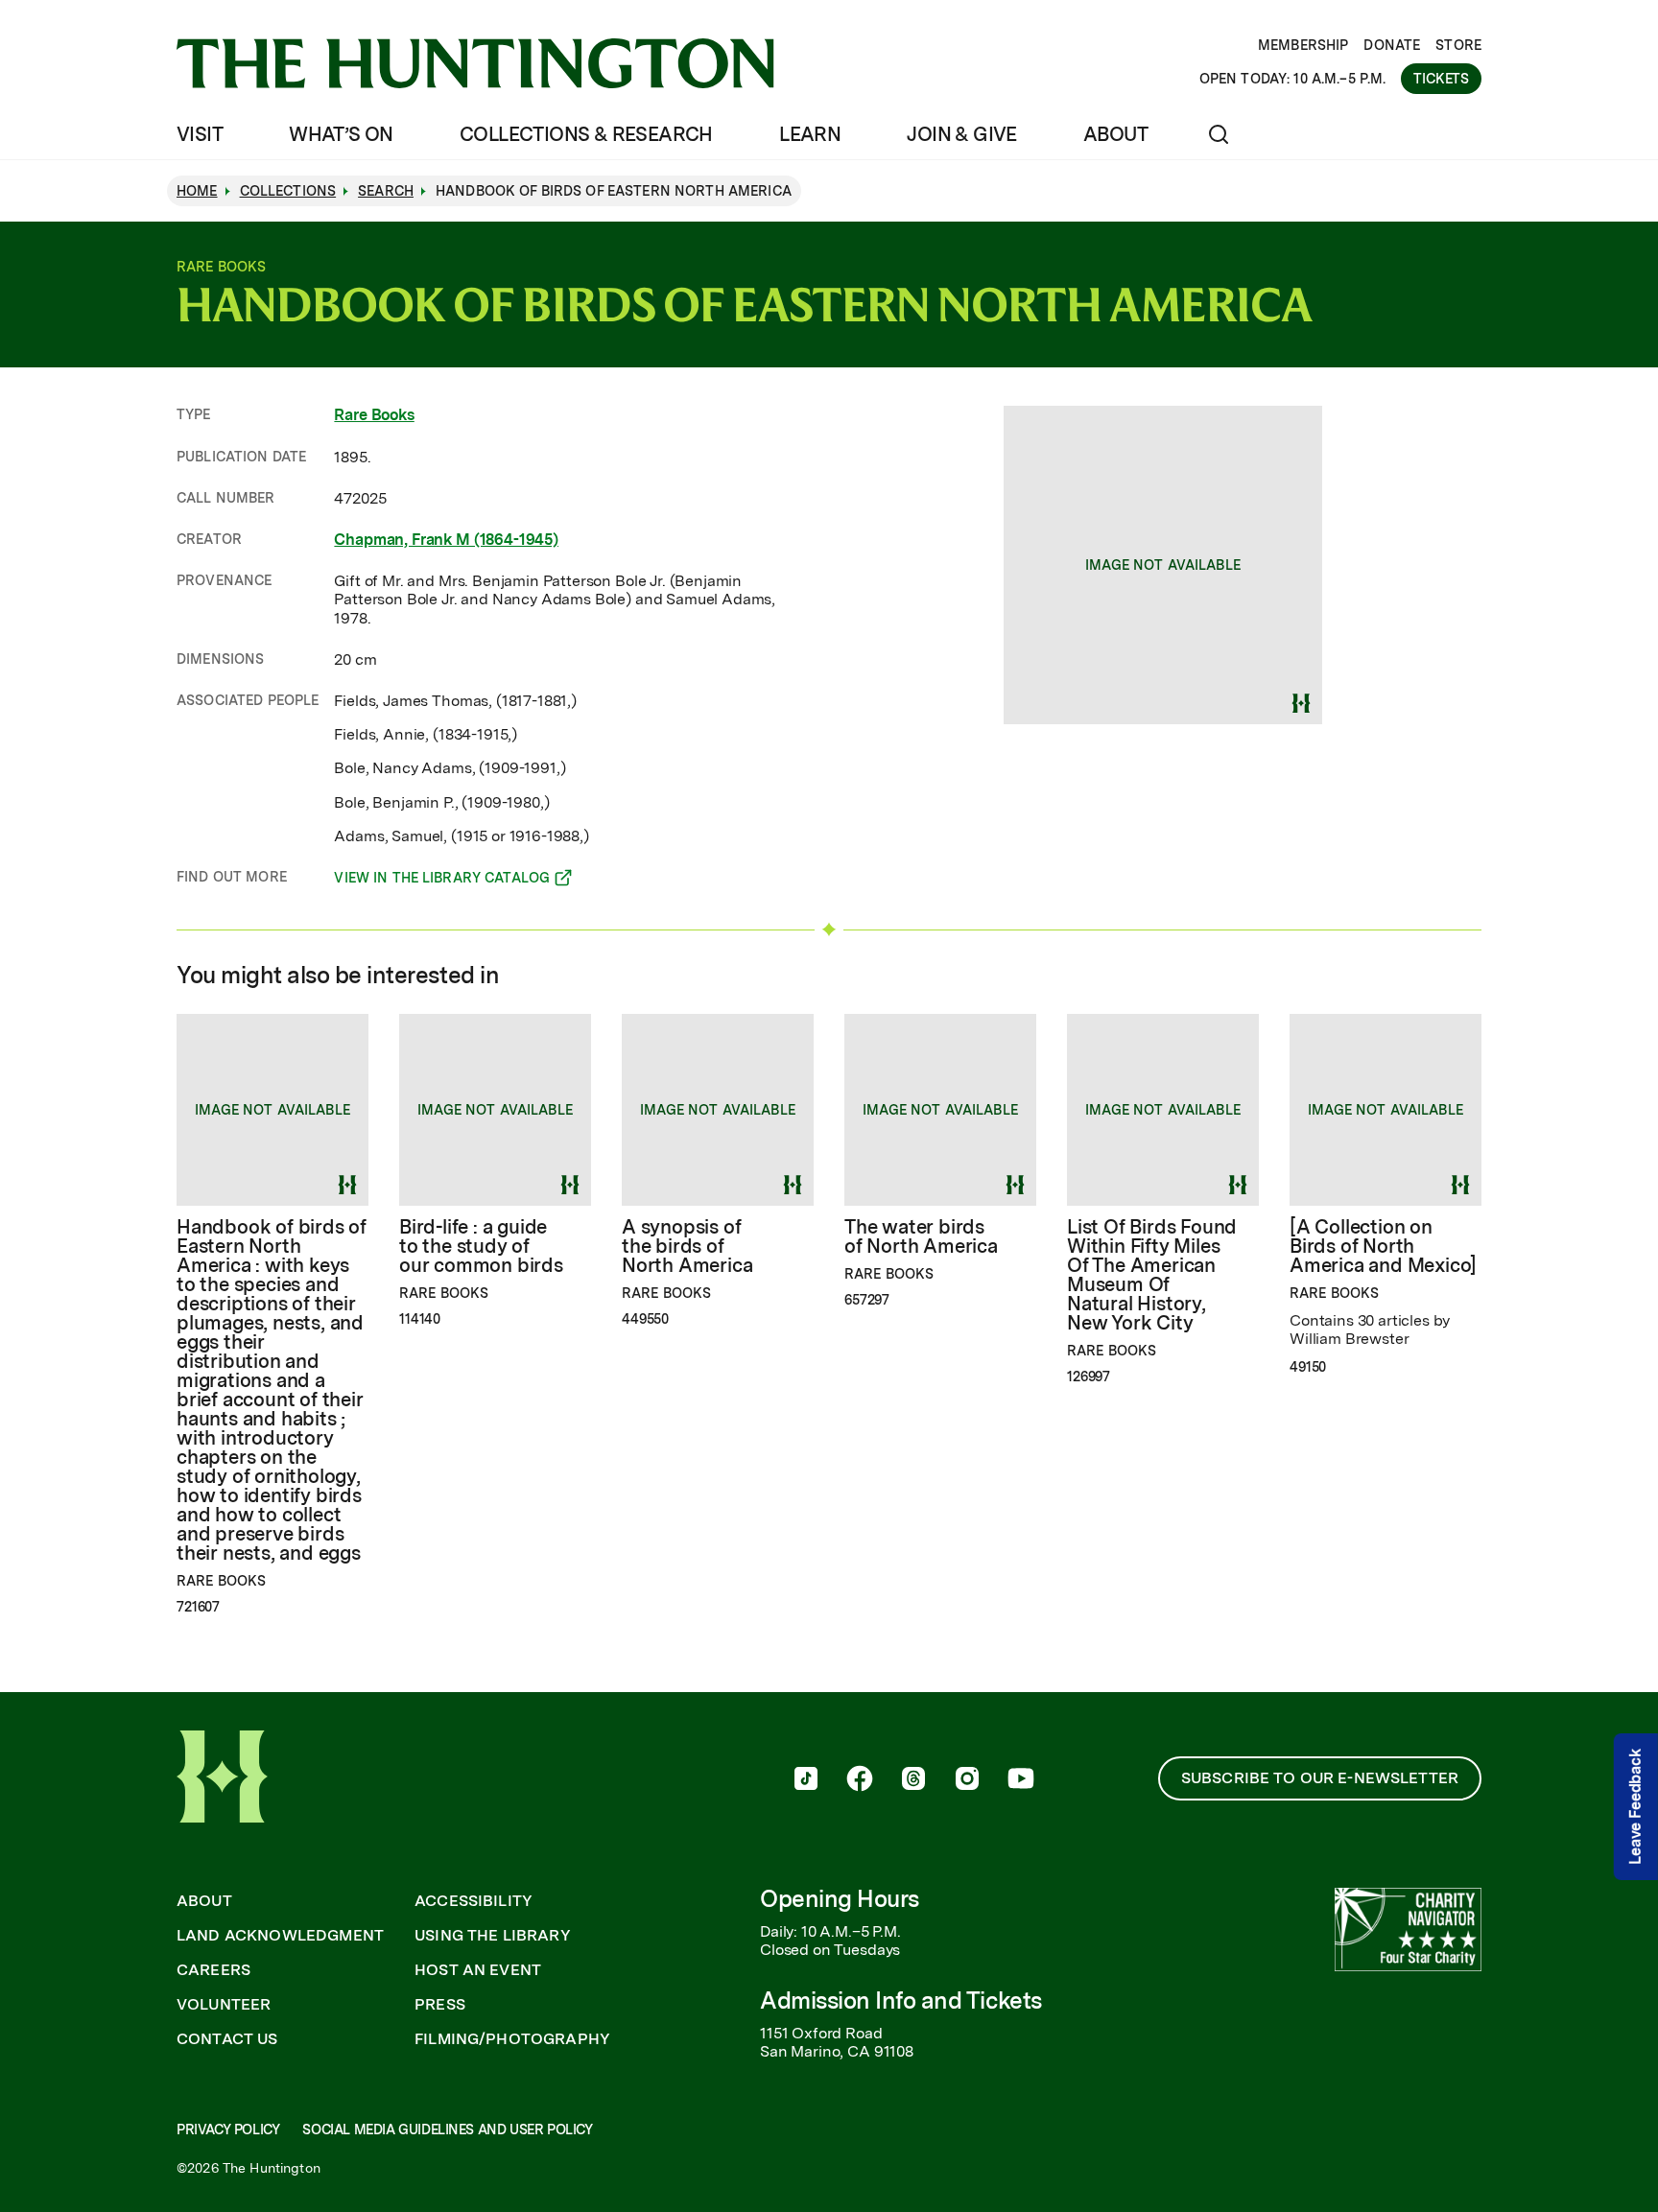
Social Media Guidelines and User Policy (447, 2130)
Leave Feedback (1635, 1807)
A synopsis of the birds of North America (687, 1246)
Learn (810, 134)
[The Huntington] (475, 63)
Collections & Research (586, 134)
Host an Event (478, 1970)
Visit (200, 134)
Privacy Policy (228, 2130)
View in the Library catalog (442, 881)
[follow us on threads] (913, 1780)
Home (197, 191)
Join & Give (961, 134)
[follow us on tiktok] (806, 1780)
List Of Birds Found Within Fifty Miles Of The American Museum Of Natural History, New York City (1152, 1275)
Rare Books (374, 415)
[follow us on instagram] (967, 1780)
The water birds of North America (921, 1236)
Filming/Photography (512, 2039)
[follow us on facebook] (860, 1780)
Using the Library (493, 1936)
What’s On (341, 134)
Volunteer (224, 2005)
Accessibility (474, 1901)
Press (440, 2005)
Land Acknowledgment (280, 1936)
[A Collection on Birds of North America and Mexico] (1383, 1246)
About (1115, 134)
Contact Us (227, 2039)
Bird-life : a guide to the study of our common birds (481, 1246)
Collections (288, 191)
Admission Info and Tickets (901, 2000)
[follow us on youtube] (1021, 1780)
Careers (213, 1970)
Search (386, 191)
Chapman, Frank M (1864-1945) (446, 540)
